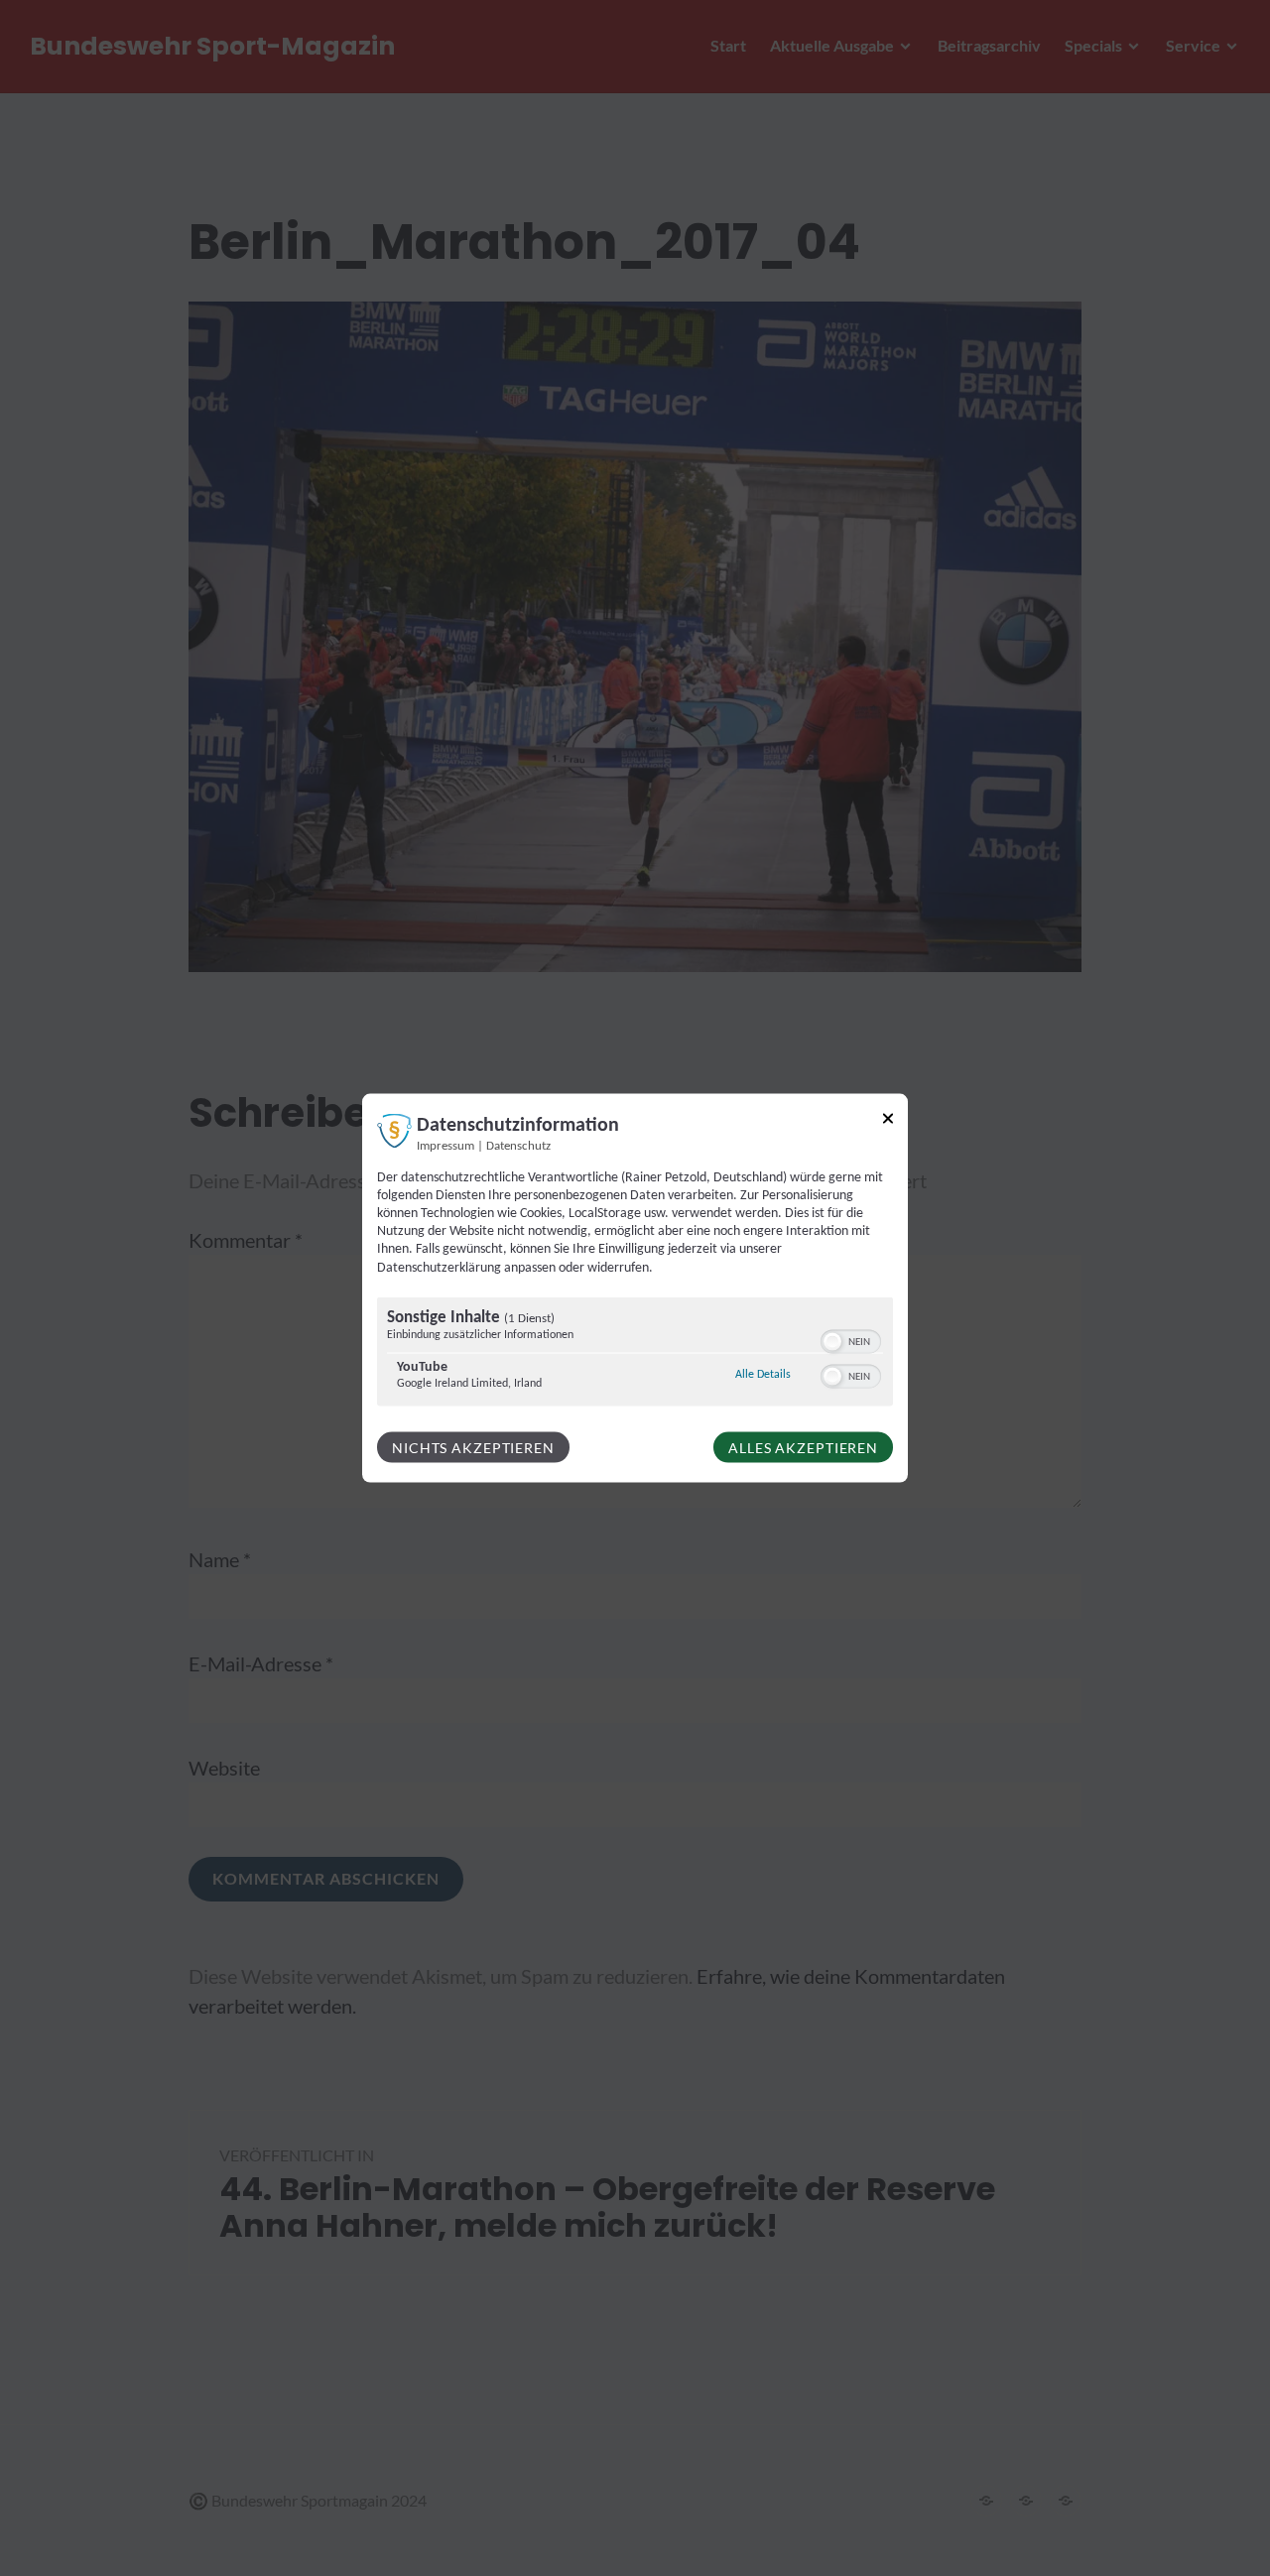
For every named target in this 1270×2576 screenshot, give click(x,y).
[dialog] (635, 1288)
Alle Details (763, 1373)
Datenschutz (518, 1146)
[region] (635, 1353)
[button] (832, 1341)
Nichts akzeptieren (473, 1447)
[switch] (851, 1339)
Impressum (445, 1146)
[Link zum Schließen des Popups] (888, 1121)
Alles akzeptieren (803, 1447)
